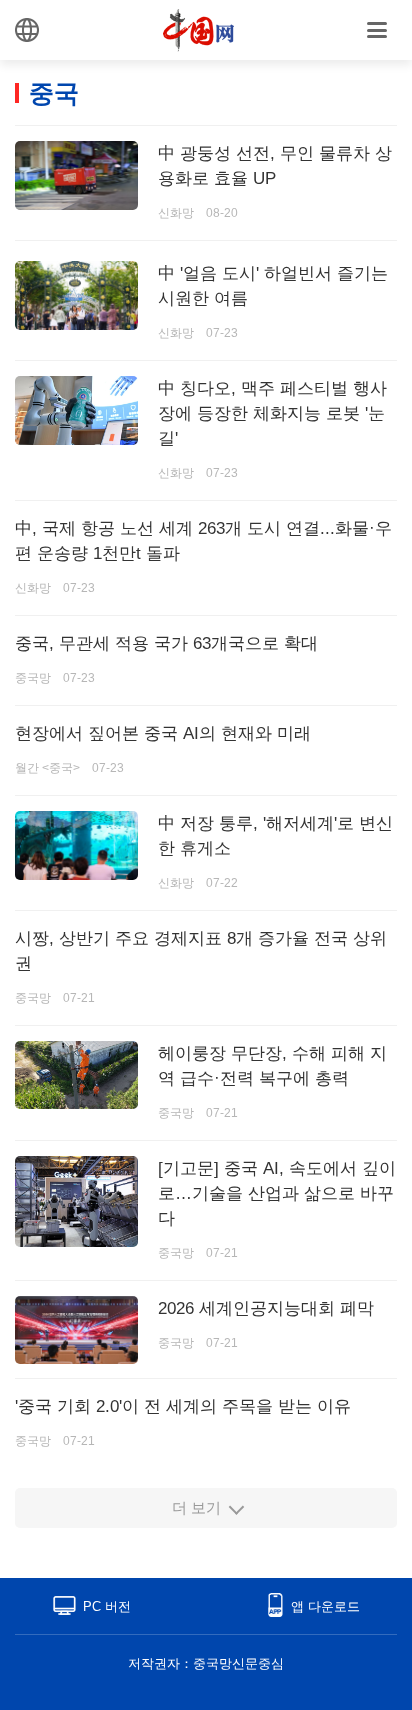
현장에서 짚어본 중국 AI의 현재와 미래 (163, 733)
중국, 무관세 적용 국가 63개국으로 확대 (166, 643)
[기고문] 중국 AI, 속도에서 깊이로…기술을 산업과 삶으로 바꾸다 (277, 1193)
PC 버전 (107, 1606)
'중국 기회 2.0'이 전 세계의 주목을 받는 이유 (183, 1406)
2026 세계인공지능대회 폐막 (266, 1308)
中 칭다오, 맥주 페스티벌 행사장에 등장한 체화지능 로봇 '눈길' (272, 413)
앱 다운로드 (325, 1606)
